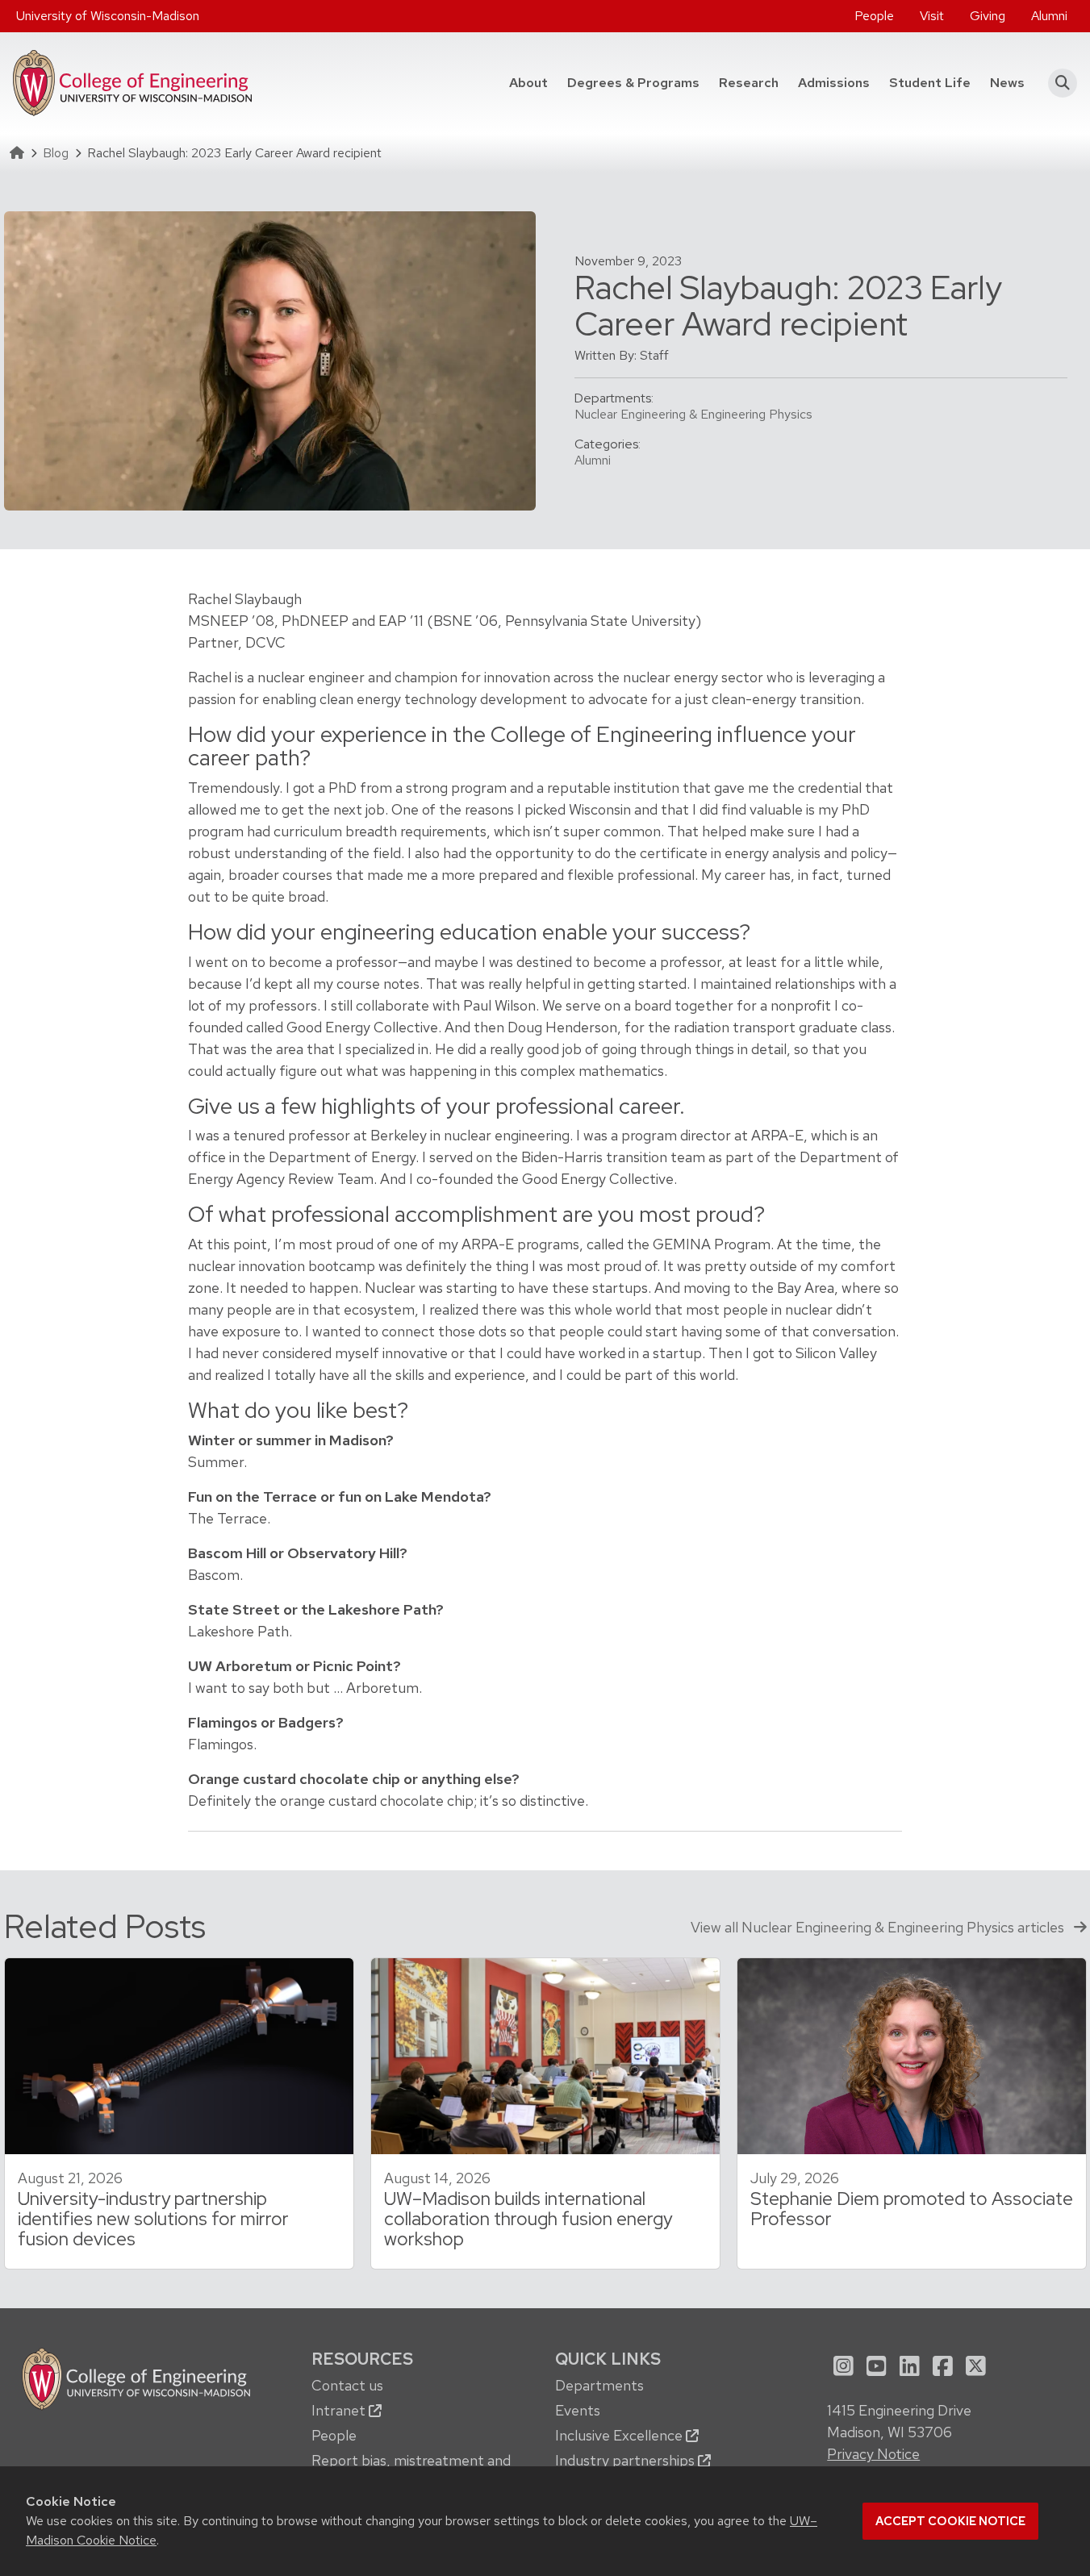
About (528, 83)
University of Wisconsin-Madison (108, 16)
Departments (599, 2385)
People (874, 16)
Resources (362, 2359)
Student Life (930, 83)
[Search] (1057, 83)
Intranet (340, 2410)
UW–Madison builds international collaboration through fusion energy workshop (528, 2219)
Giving (988, 16)
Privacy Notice (873, 2454)
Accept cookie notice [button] (950, 2521)
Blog (56, 153)
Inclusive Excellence (620, 2435)
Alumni (1049, 16)
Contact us (347, 2385)
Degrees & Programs (638, 82)
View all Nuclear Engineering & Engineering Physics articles (879, 1927)
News (1007, 83)
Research (749, 83)
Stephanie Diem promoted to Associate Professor (912, 2209)
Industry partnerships (626, 2460)
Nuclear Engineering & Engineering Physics (693, 414)
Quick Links (608, 2359)
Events (578, 2410)
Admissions (834, 83)
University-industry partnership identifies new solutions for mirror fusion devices (153, 2219)
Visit (932, 16)
